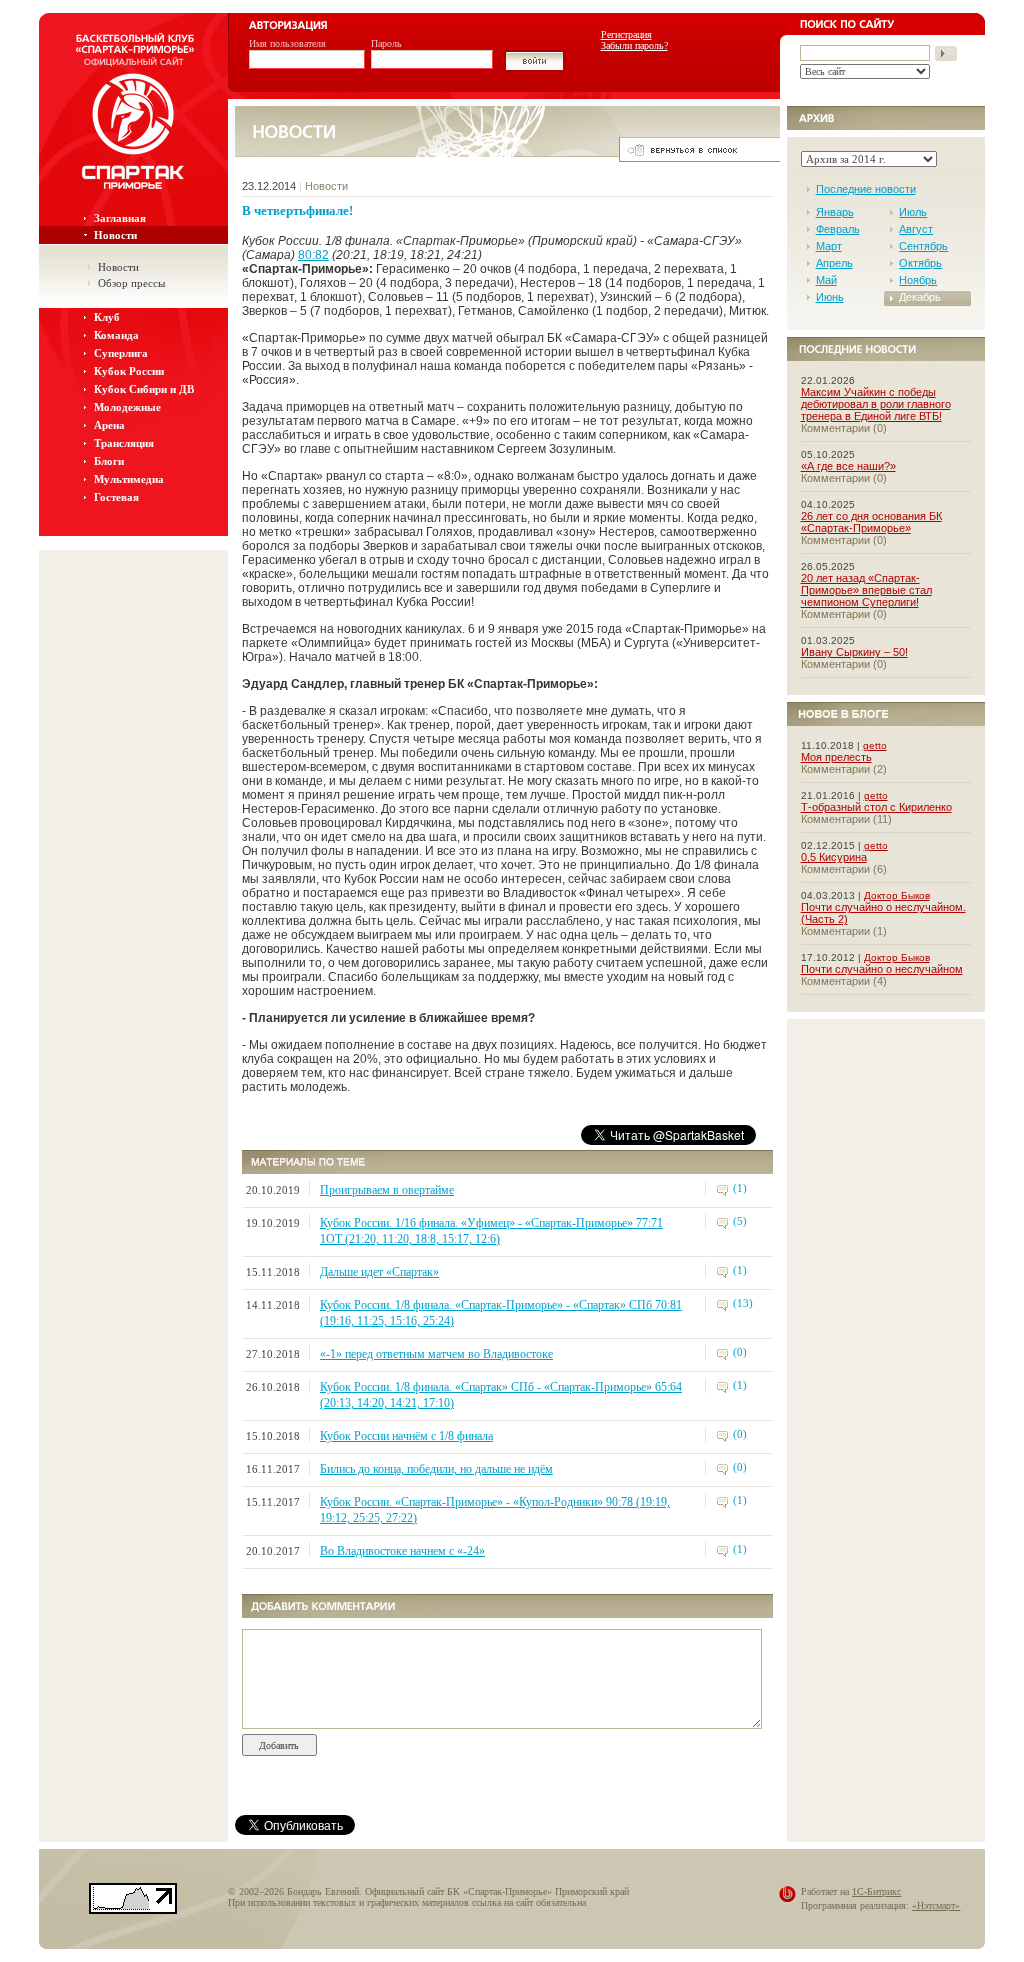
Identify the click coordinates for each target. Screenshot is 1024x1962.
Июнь (830, 297)
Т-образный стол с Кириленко (876, 807)
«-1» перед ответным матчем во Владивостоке (436, 1354)
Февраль (838, 229)
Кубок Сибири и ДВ (144, 389)
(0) (740, 1352)
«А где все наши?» (848, 466)
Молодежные (127, 407)
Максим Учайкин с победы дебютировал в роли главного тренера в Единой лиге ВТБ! (876, 404)
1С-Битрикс (876, 1891)
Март (829, 246)
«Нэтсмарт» (936, 1905)
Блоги (109, 461)
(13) (743, 1303)
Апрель (834, 263)
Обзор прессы (131, 283)
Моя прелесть (836, 757)
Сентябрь (923, 246)
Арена (109, 425)
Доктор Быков (897, 895)
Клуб (107, 317)
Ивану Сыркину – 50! (854, 652)
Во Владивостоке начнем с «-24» (402, 1551)
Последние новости (866, 189)
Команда (116, 335)
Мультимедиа (129, 479)
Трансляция (124, 443)
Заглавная (120, 218)
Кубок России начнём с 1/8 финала (406, 1436)
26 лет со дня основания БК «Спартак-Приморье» (871, 522)
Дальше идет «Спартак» (379, 1272)
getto (875, 745)
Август (916, 229)
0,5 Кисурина (834, 857)
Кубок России (129, 371)
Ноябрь (918, 280)
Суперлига (121, 353)
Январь (835, 212)
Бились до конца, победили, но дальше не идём (436, 1469)
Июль (913, 212)
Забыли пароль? (634, 45)
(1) (740, 1188)
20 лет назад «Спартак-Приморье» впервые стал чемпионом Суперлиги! (866, 590)
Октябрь (920, 263)
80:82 (313, 255)
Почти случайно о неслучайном (882, 969)
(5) (740, 1221)
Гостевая (116, 497)
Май (826, 280)
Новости (115, 235)
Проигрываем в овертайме (387, 1190)
